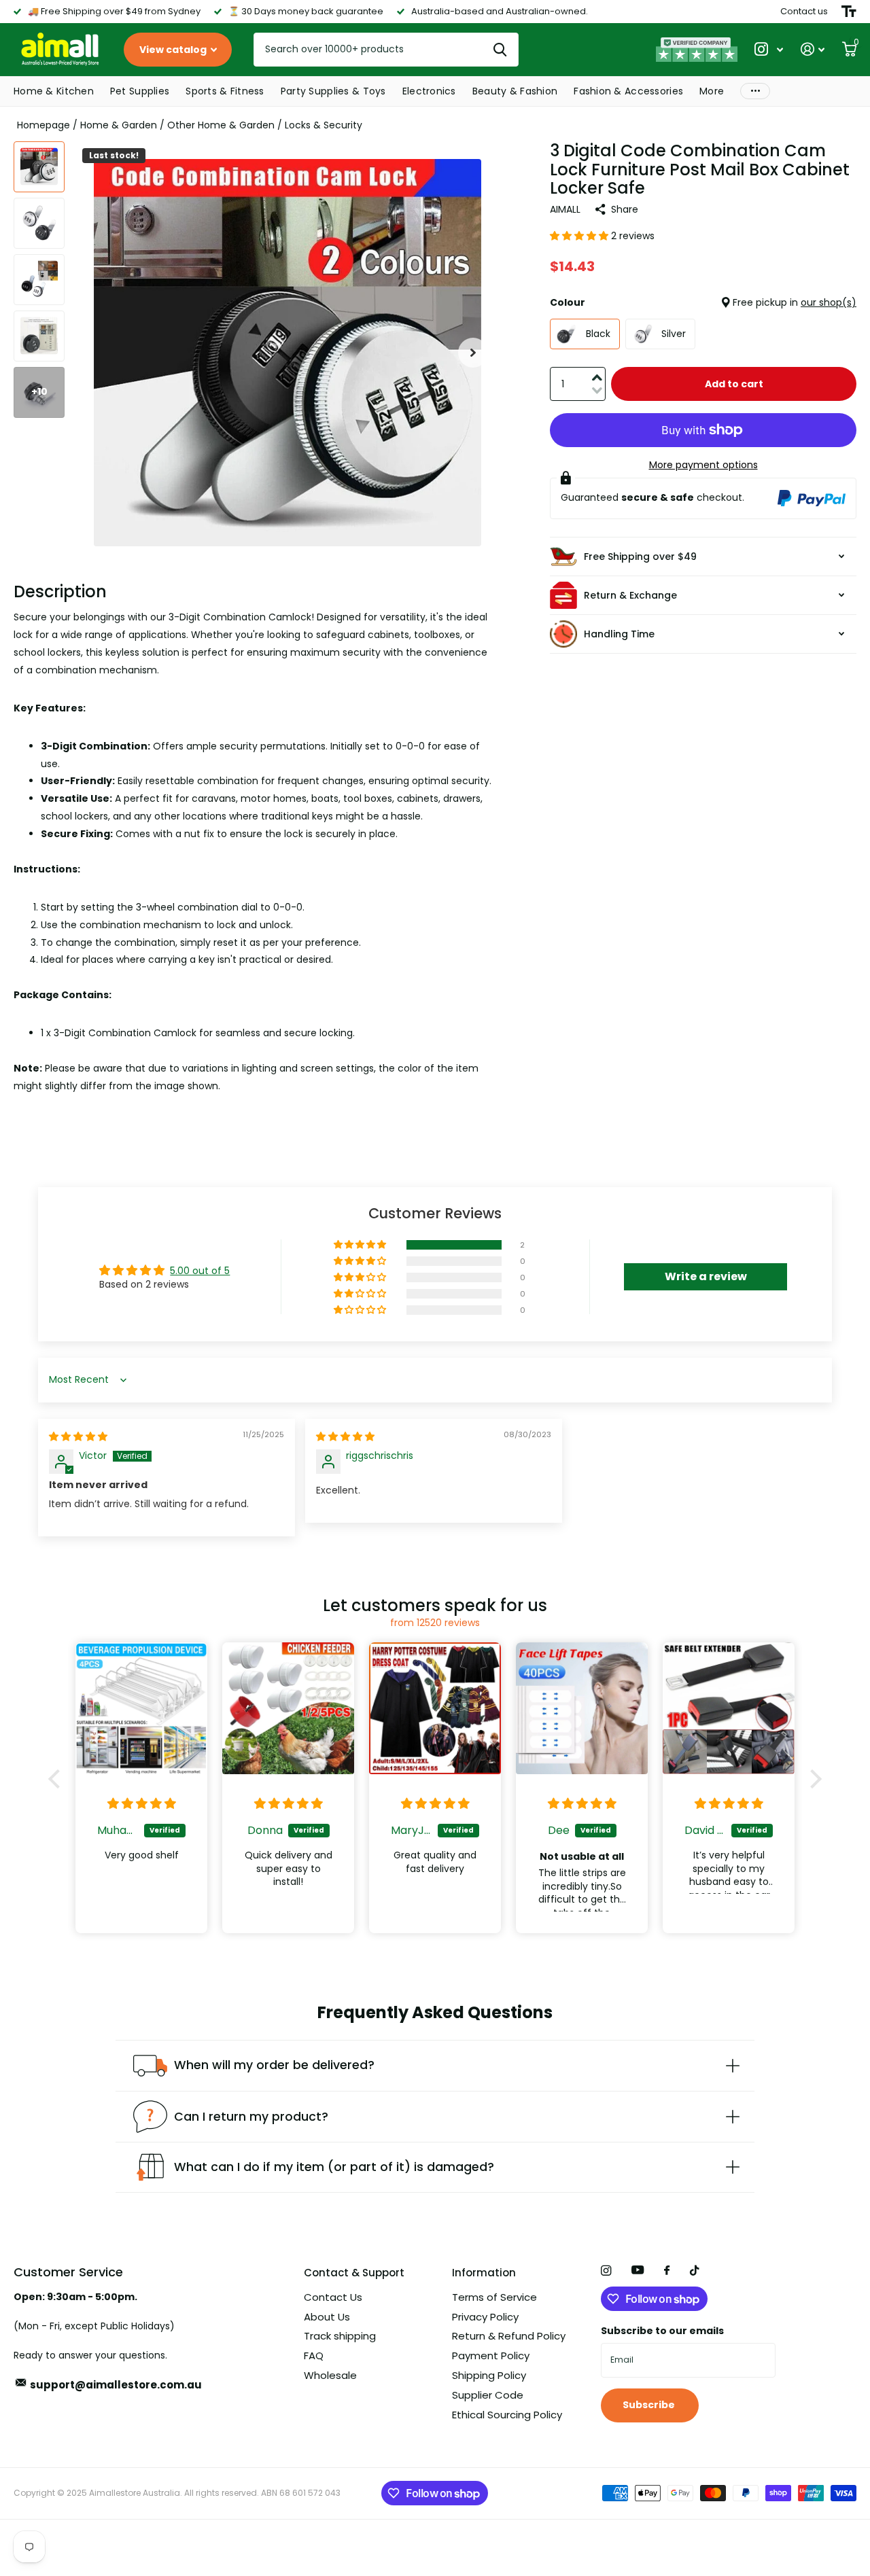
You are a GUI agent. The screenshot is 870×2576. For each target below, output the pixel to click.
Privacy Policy (485, 2317)
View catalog (174, 50)
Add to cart (734, 384)
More (712, 91)
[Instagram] (606, 2271)
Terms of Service (494, 2297)
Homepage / (49, 125)
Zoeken (500, 50)
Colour (703, 302)
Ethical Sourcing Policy (507, 2415)
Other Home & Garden (221, 125)
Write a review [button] (706, 1276)
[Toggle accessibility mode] (849, 12)
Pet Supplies (140, 91)
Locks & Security (324, 125)
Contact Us (333, 2297)
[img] (78, 1436)
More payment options (703, 465)
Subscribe (650, 2405)
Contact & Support (354, 2273)
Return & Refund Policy (509, 2336)
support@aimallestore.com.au (116, 2385)
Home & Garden (119, 125)
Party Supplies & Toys (333, 91)
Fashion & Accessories (628, 91)
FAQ (314, 2356)
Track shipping (340, 2336)
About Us (327, 2317)
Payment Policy (491, 2356)
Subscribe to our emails (662, 2331)
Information (484, 2273)
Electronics (429, 91)
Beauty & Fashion (515, 91)
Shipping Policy (489, 2375)
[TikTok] (695, 2271)
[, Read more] (769, 49)
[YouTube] (638, 2271)
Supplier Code (488, 2395)
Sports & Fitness (225, 91)
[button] (473, 353)
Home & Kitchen (54, 91)
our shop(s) (829, 302)
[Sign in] (813, 49)
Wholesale (330, 2375)
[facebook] (667, 2271)
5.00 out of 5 (200, 1271)
